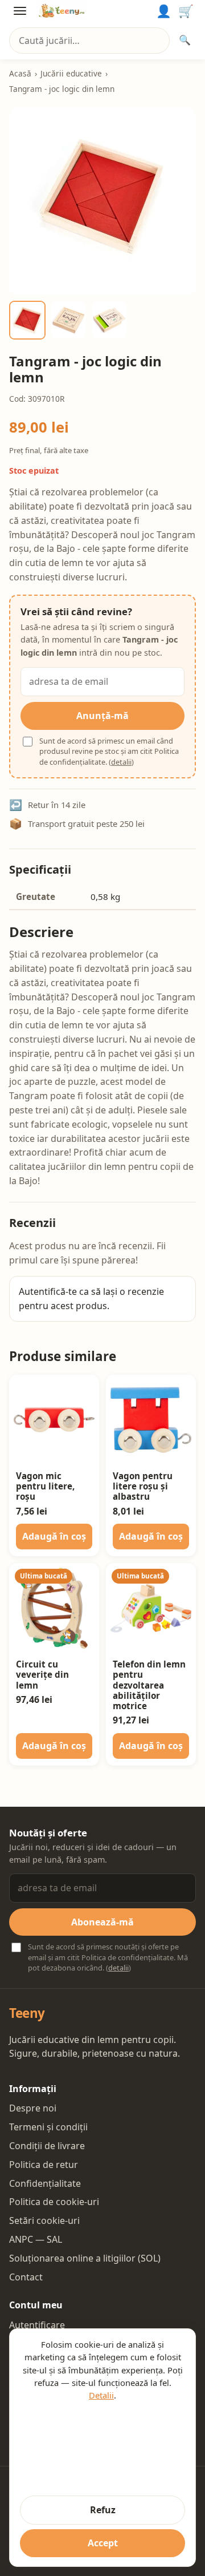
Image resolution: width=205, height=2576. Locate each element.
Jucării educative (71, 73)
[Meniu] (20, 11)
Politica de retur (44, 2165)
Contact (26, 2277)
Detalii (101, 2395)
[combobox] (89, 41)
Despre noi (33, 2108)
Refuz (103, 2510)
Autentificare (37, 2325)
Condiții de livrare (47, 2146)
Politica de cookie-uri (54, 2202)
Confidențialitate (45, 2183)
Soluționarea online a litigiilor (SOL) (85, 2258)
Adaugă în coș (54, 1536)
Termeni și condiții (48, 2127)
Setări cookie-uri (44, 2220)
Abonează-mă (102, 1922)
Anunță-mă (102, 716)
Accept (103, 2543)
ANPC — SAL (36, 2239)
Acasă (20, 73)
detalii (121, 762)
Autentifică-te (48, 1291)
